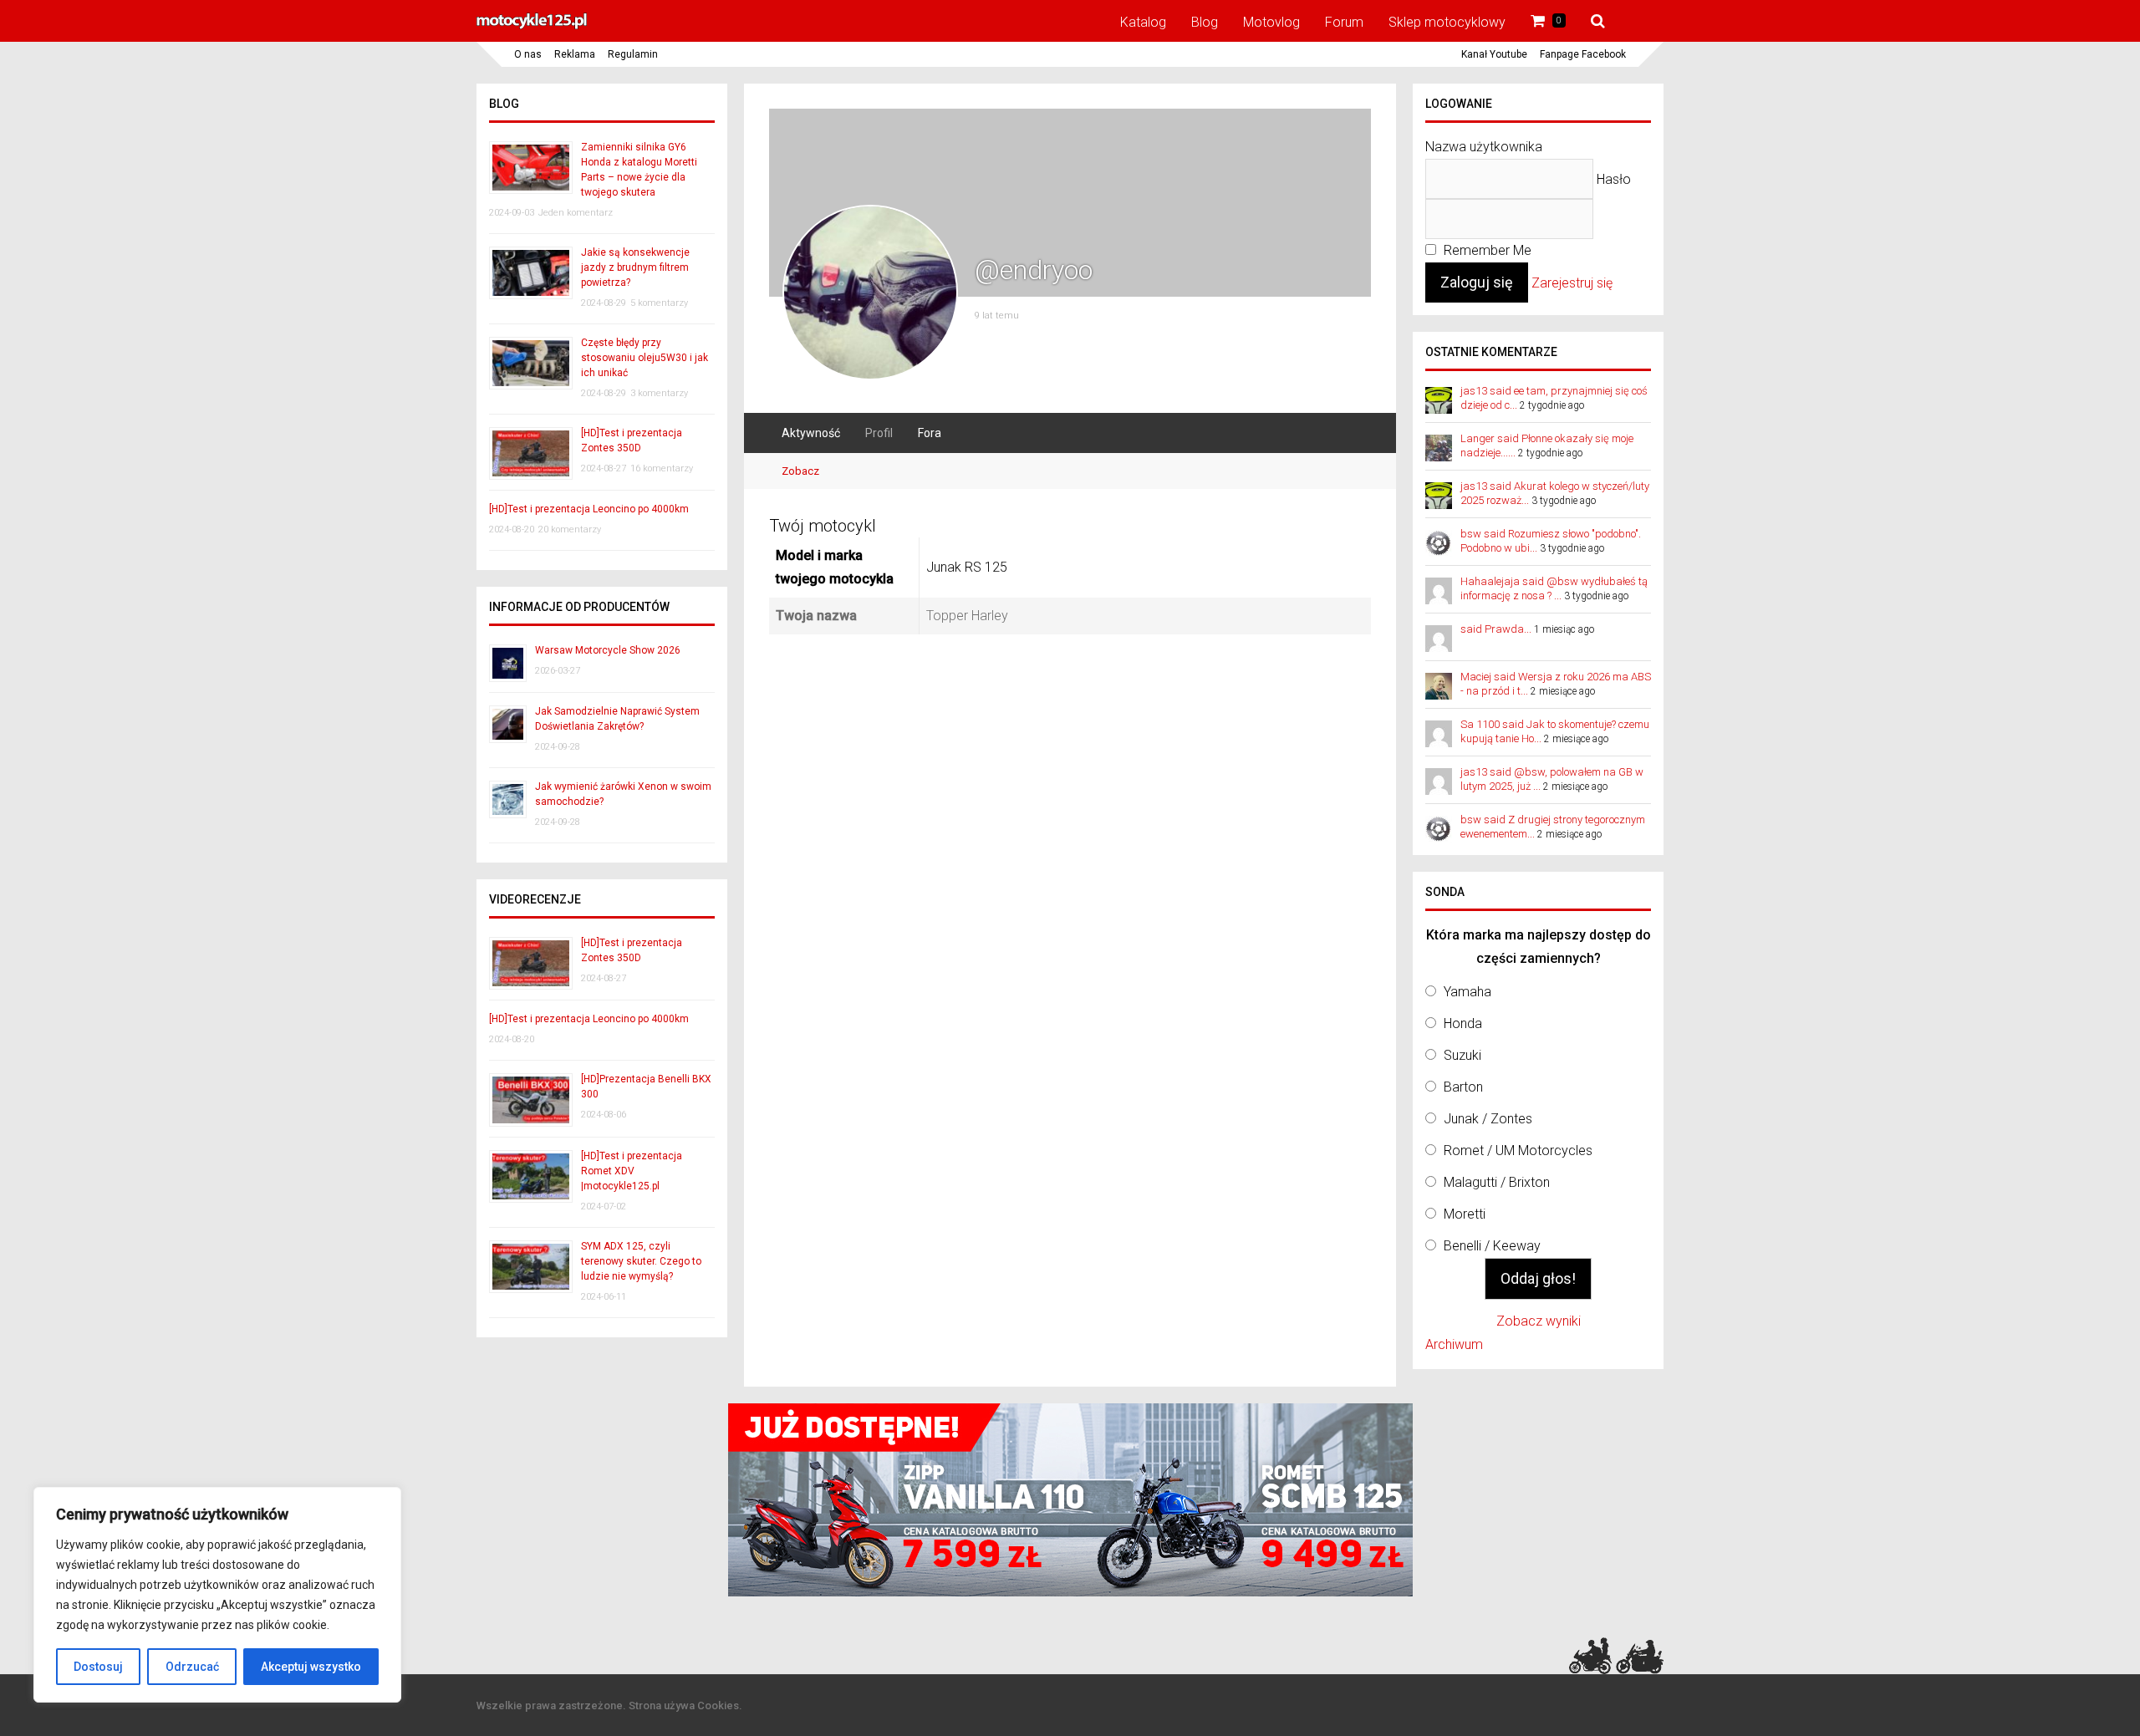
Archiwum (1454, 1344)
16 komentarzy (662, 468)
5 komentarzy (659, 303)
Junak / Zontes (1488, 1119)
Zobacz (800, 471)
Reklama (575, 54)
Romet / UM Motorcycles (1518, 1151)
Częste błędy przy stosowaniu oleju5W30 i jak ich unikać (645, 358)
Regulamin (633, 54)
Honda (1463, 1023)
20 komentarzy (570, 529)
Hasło (1614, 179)
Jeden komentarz (576, 213)
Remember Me (1486, 250)
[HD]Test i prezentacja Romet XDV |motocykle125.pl (632, 1171)
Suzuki (1462, 1055)
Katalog (1143, 22)
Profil (879, 433)
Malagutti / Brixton (1497, 1182)
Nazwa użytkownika (1484, 147)
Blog (1205, 22)
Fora (930, 433)
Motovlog (1271, 22)
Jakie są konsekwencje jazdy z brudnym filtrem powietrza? (635, 267)
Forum (1344, 22)
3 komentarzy (659, 393)
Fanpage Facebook (1583, 54)
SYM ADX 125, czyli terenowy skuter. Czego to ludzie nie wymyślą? (641, 1261)
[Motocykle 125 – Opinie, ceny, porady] (532, 27)
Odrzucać (192, 1667)
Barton (1463, 1087)
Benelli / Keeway (1492, 1246)
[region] (217, 1595)
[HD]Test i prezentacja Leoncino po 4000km (589, 509)
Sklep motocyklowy (1447, 22)
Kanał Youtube (1494, 54)
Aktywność (811, 433)
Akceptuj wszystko (311, 1667)
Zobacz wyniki (1539, 1321)
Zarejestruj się (1572, 283)
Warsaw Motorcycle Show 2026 (608, 650)
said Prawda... (1496, 629)
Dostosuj (98, 1667)
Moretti (1465, 1214)
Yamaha (1467, 992)
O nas (528, 54)
